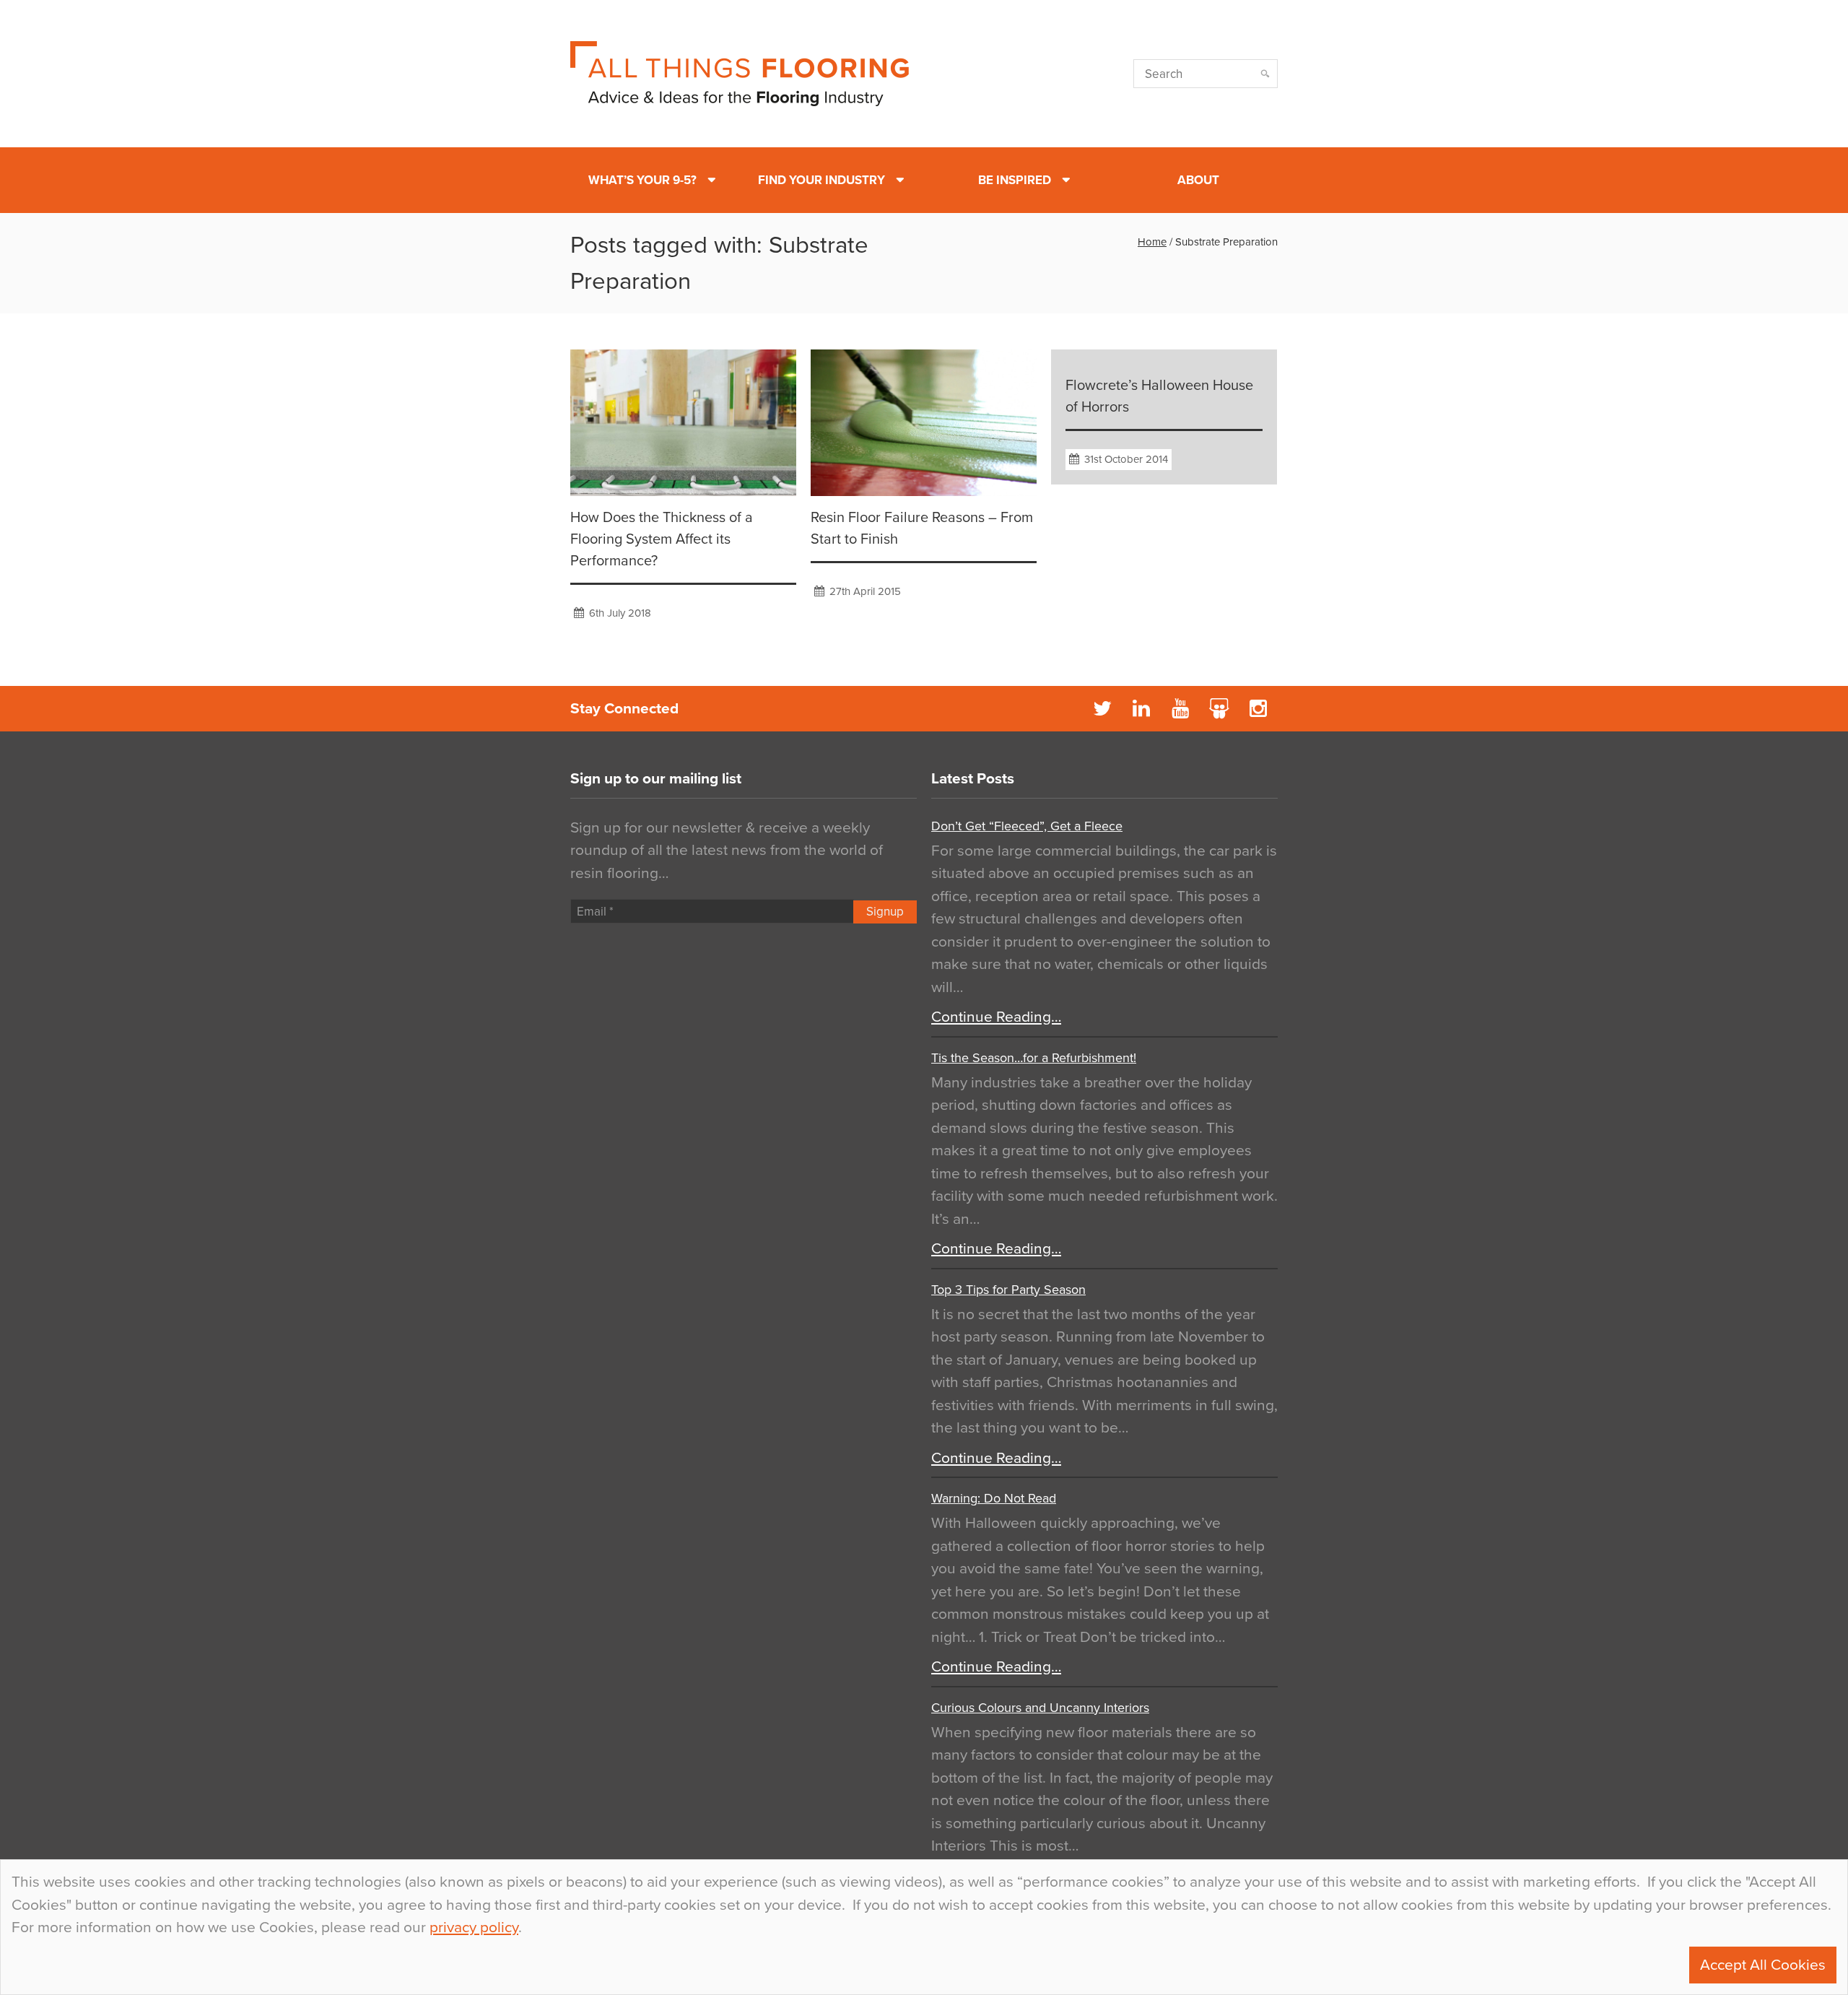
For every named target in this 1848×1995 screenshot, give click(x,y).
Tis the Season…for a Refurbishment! (1034, 1058)
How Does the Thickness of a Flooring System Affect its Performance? (662, 539)
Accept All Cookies (1763, 1965)
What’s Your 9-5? (642, 180)
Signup (885, 912)
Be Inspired (1015, 180)
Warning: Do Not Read (994, 1498)
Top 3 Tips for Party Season (1008, 1290)
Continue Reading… (996, 1017)
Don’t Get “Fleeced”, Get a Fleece (1027, 826)
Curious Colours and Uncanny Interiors (1040, 1708)
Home (1152, 242)
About (1198, 180)
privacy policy (474, 1927)
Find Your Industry (821, 180)
